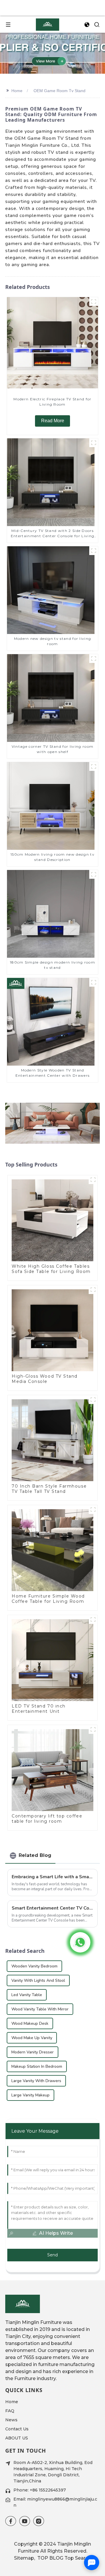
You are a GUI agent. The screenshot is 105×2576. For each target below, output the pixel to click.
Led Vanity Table (27, 1995)
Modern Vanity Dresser (33, 2052)
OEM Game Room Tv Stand (60, 91)
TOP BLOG (50, 2558)
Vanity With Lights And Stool (38, 1980)
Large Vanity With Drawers (36, 2081)
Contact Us (17, 2429)
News (11, 2420)
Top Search (78, 2558)
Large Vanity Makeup (30, 2095)
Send (52, 2255)
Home (17, 91)
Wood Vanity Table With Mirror (40, 2009)
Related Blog (35, 1855)
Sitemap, (25, 2558)
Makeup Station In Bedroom (37, 2066)
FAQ (10, 2411)
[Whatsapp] (80, 1942)
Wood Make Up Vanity (32, 2038)
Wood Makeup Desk (30, 2023)
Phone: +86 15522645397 (40, 2490)
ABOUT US (17, 2438)
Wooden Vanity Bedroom (34, 1966)
